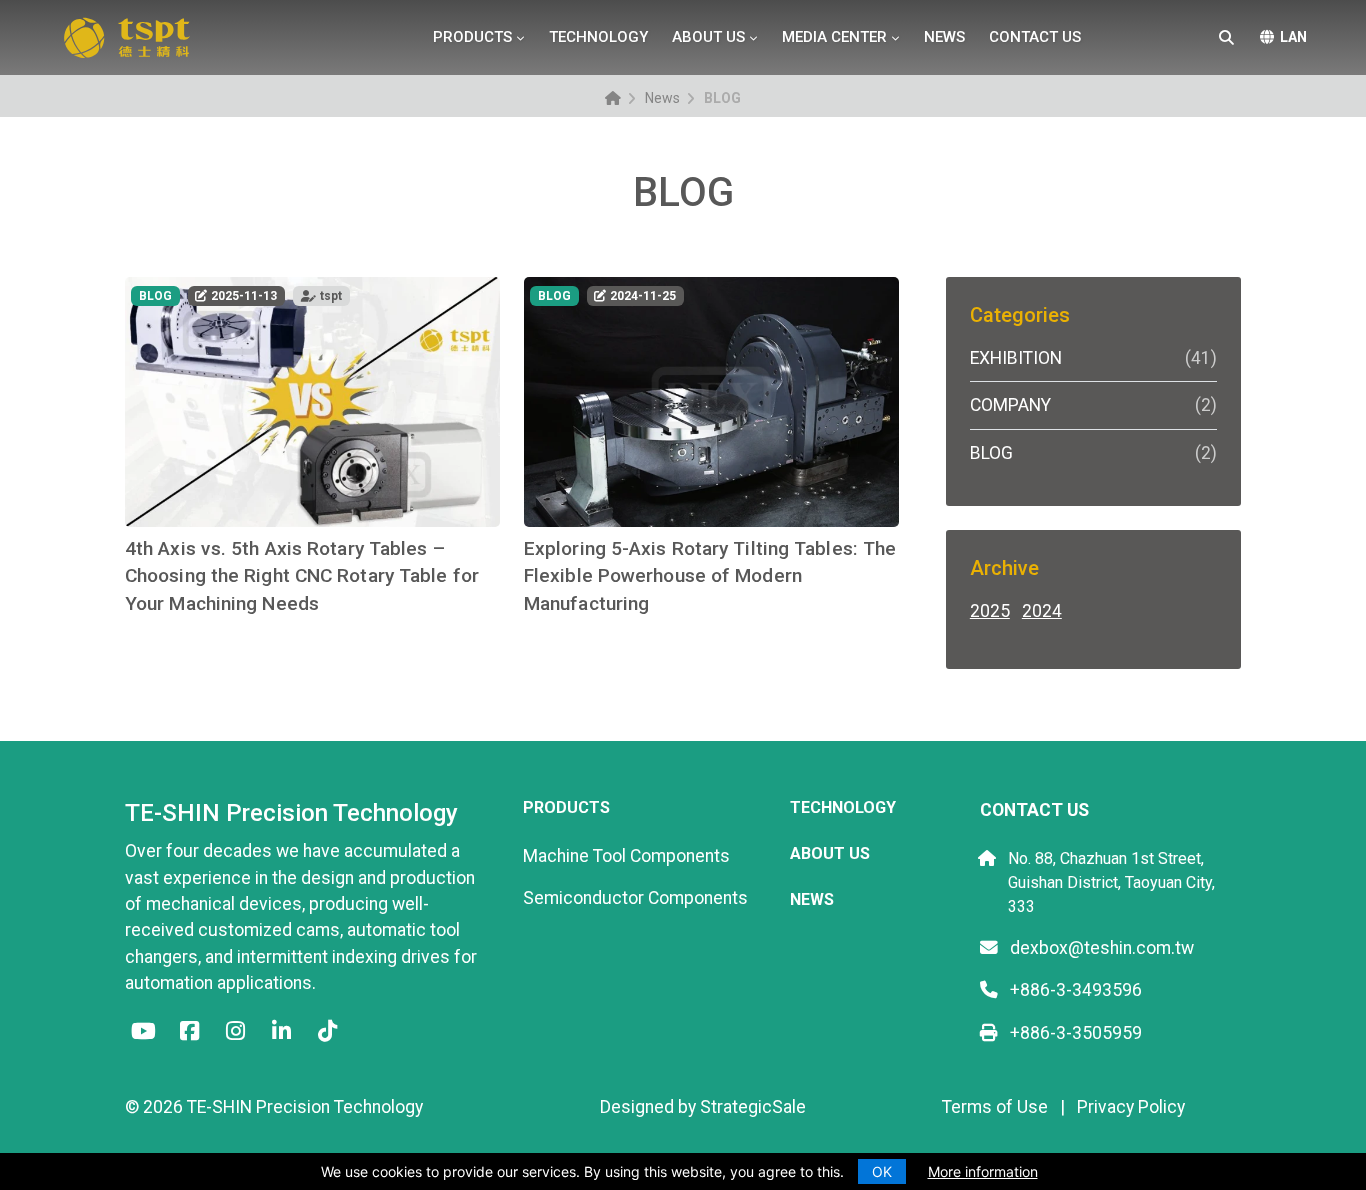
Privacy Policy (1131, 1107)
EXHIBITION (1090, 358)
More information (983, 1171)
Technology (598, 37)
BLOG (1090, 453)
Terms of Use (995, 1107)
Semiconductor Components (635, 898)
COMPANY (1090, 405)
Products (472, 37)
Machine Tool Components (626, 856)
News (944, 37)
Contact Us (1035, 37)
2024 (1041, 611)
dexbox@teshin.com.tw (1100, 948)
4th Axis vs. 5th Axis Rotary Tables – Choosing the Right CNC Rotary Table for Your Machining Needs (302, 576)
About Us (708, 37)
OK (882, 1171)
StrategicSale (753, 1107)
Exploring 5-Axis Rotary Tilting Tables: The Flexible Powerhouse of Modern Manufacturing (710, 576)
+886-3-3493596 (1074, 990)
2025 (989, 611)
